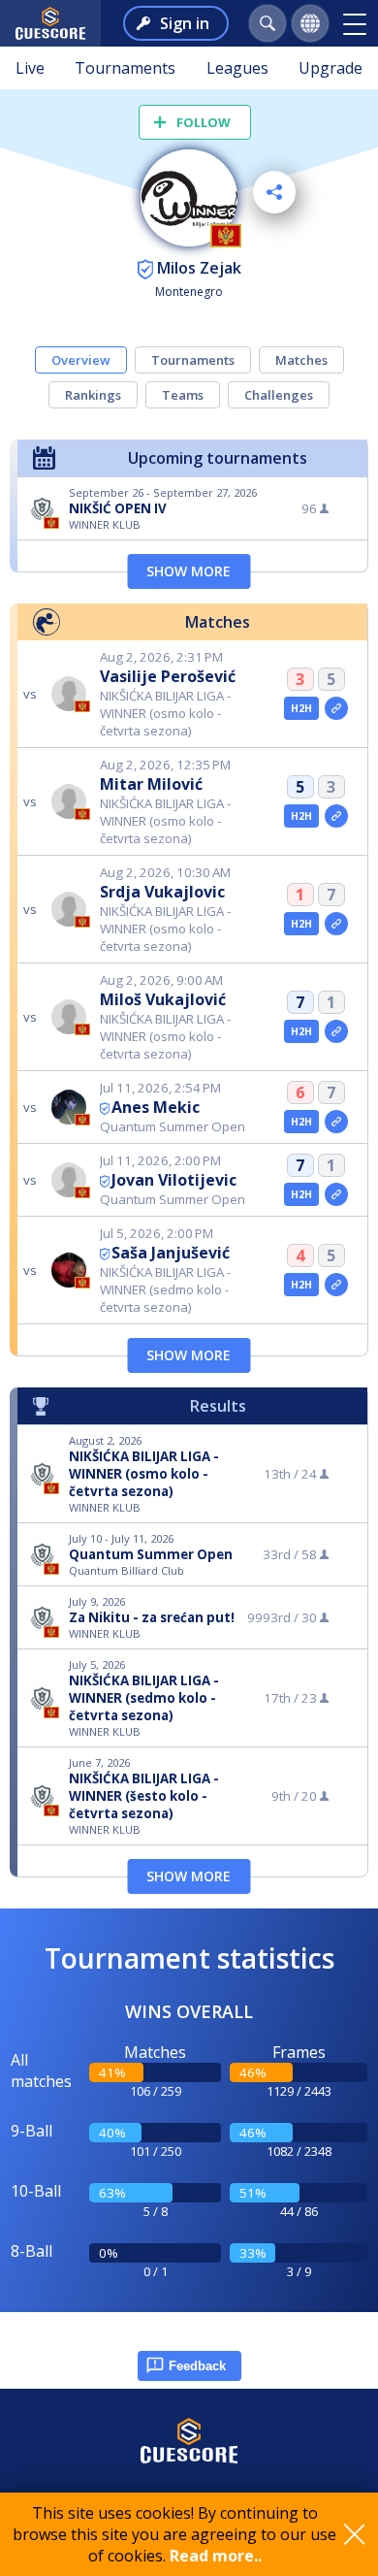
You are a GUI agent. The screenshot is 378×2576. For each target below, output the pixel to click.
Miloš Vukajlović (163, 999)
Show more (189, 571)
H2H (302, 708)
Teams (183, 395)
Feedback (197, 2366)
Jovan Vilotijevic (174, 1180)
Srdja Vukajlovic (162, 892)
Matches (301, 360)
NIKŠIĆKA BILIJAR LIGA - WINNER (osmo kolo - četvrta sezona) (144, 1474)
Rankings (93, 395)
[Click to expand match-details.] (336, 708)
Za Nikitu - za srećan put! (152, 1617)
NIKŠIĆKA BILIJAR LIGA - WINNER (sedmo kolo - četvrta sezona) (144, 1698)
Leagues (237, 68)
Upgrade (331, 68)
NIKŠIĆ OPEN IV (118, 508)
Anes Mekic (156, 1107)
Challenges (279, 395)
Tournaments (125, 68)
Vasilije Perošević (168, 676)
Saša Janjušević (171, 1253)
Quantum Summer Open (151, 1554)
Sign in (185, 23)
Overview (81, 360)
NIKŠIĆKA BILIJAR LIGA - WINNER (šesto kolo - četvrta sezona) (144, 1796)
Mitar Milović (151, 784)
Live (30, 68)
